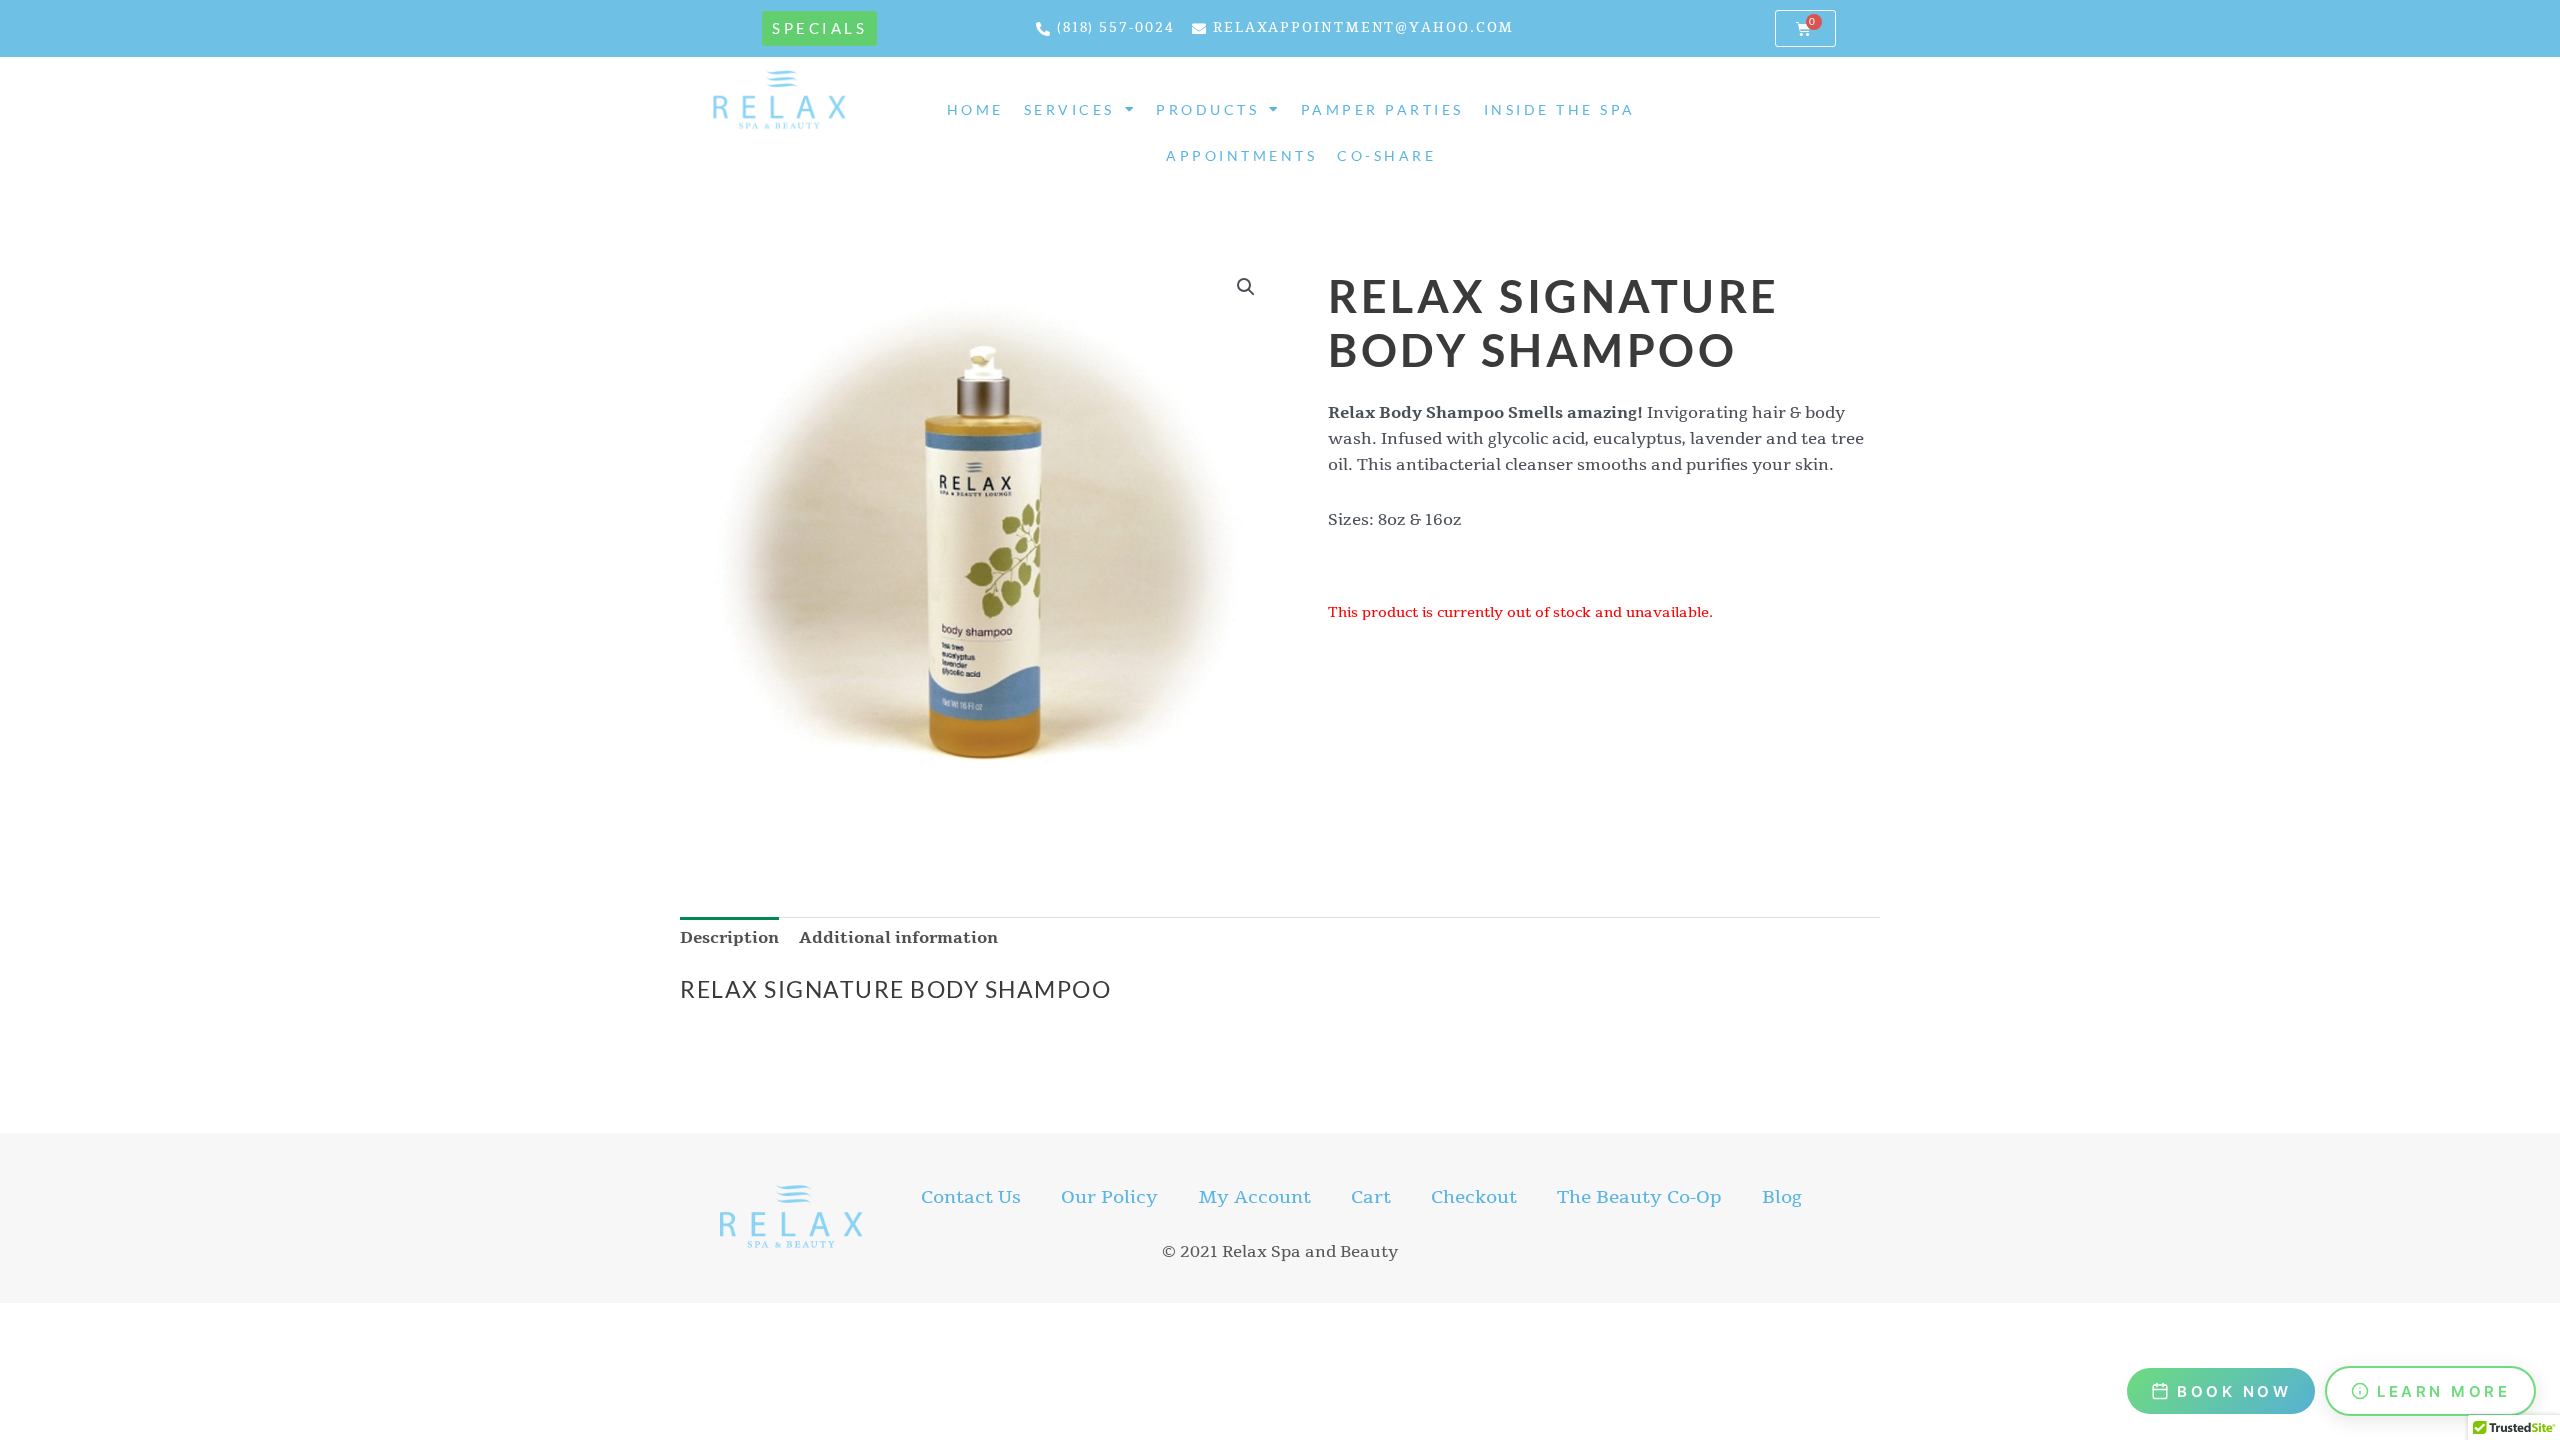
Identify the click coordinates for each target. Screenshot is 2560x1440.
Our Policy (1109, 1197)
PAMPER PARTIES (1382, 110)
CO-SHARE (1386, 156)
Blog (1782, 1197)
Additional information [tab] (898, 938)
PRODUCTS (1207, 110)
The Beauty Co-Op (1639, 1197)
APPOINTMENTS (1241, 156)
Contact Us (971, 1197)
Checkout (1474, 1197)
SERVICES (1069, 110)
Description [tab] (729, 938)
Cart (1371, 1197)
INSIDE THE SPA (1560, 110)
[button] (1246, 287)
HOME (975, 110)
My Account (1254, 1197)
